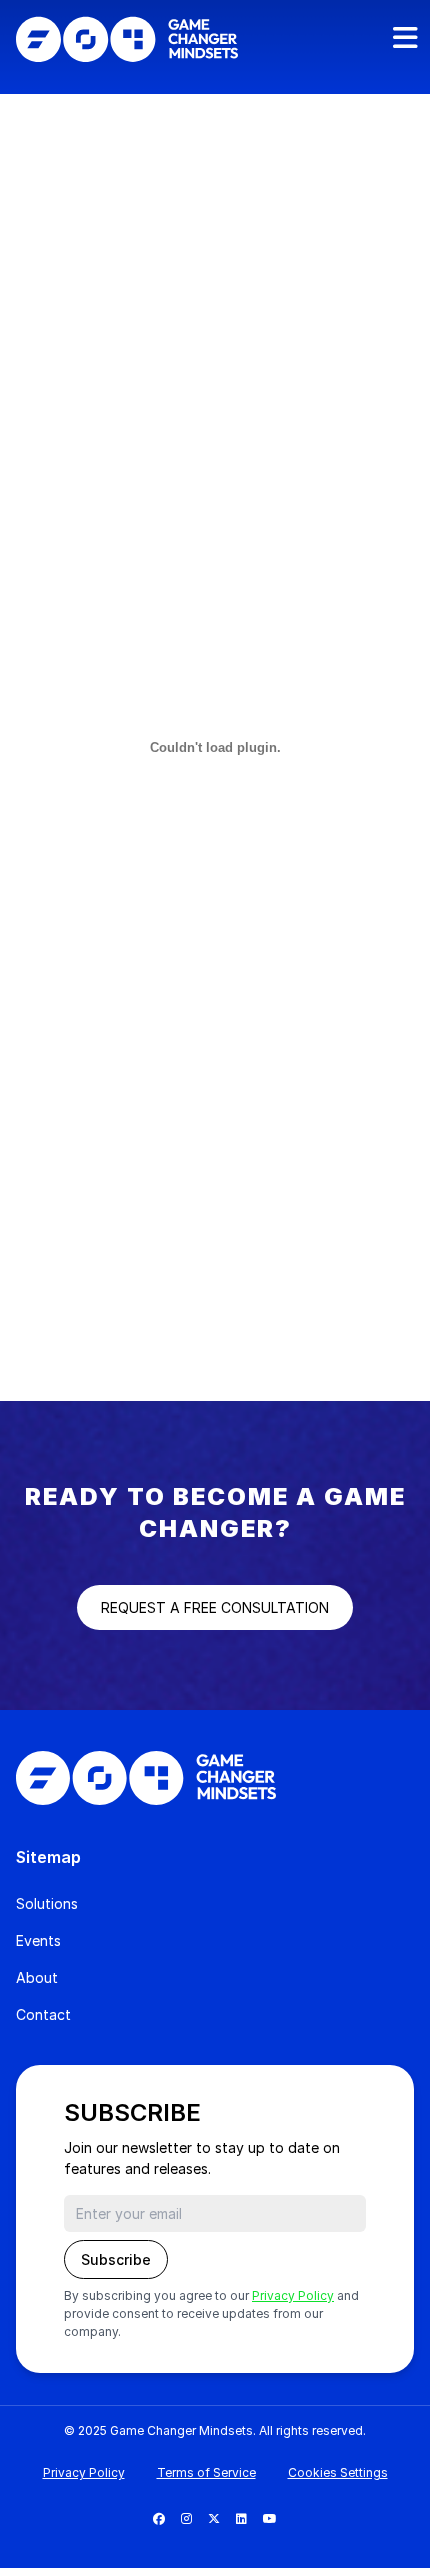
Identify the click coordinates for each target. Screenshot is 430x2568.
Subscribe (116, 2259)
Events (38, 1940)
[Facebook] (159, 2519)
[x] (214, 2519)
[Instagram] (186, 2519)
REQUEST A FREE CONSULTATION (215, 1607)
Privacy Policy (293, 2295)
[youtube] (270, 2519)
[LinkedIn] (241, 2519)
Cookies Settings (338, 2472)
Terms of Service (206, 2472)
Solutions (47, 1903)
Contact (43, 2014)
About (37, 1977)
